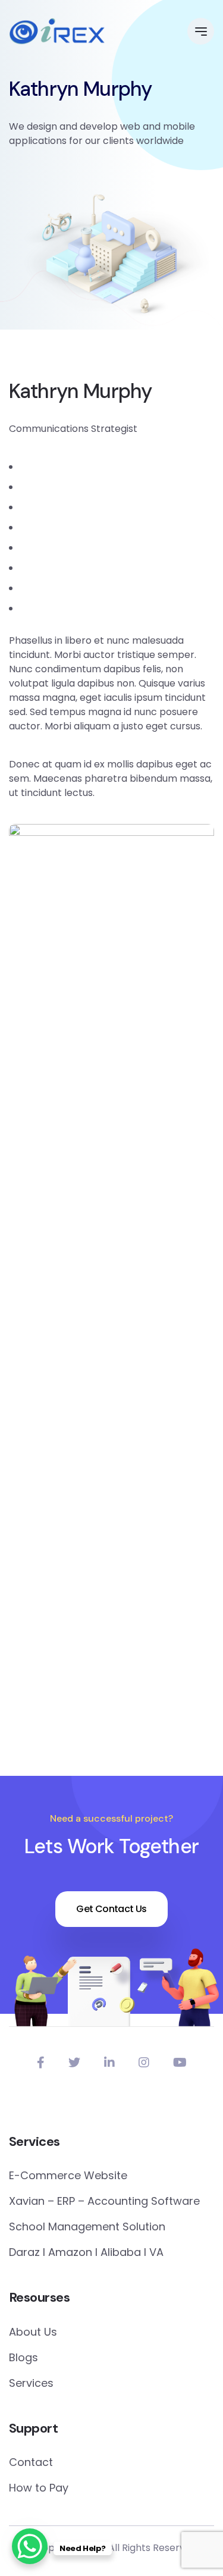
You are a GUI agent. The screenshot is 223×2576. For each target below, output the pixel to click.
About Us (33, 2332)
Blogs (23, 2357)
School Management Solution (87, 2226)
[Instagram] (144, 2063)
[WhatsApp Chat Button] (30, 2546)
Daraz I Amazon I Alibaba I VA (86, 2252)
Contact (31, 2462)
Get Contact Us (111, 1909)
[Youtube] (180, 2063)
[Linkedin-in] (109, 2063)
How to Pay (39, 2488)
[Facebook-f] (41, 2063)
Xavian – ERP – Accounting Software (104, 2201)
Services (31, 2383)
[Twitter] (74, 2063)
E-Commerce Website (68, 2175)
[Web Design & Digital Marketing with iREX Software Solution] (57, 32)
